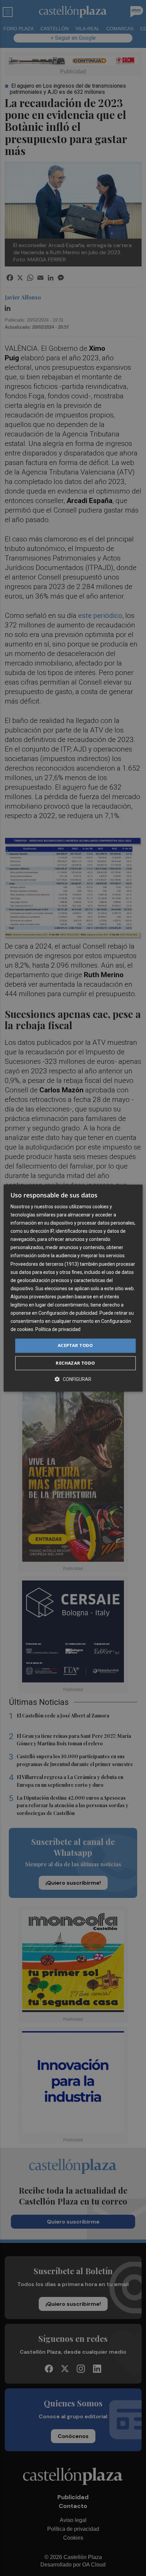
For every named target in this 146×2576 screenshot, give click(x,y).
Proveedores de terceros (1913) (45, 1264)
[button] (73, 1379)
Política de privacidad (58, 1330)
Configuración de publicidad (68, 1313)
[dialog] (73, 1288)
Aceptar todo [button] (75, 1346)
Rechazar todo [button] (75, 1363)
